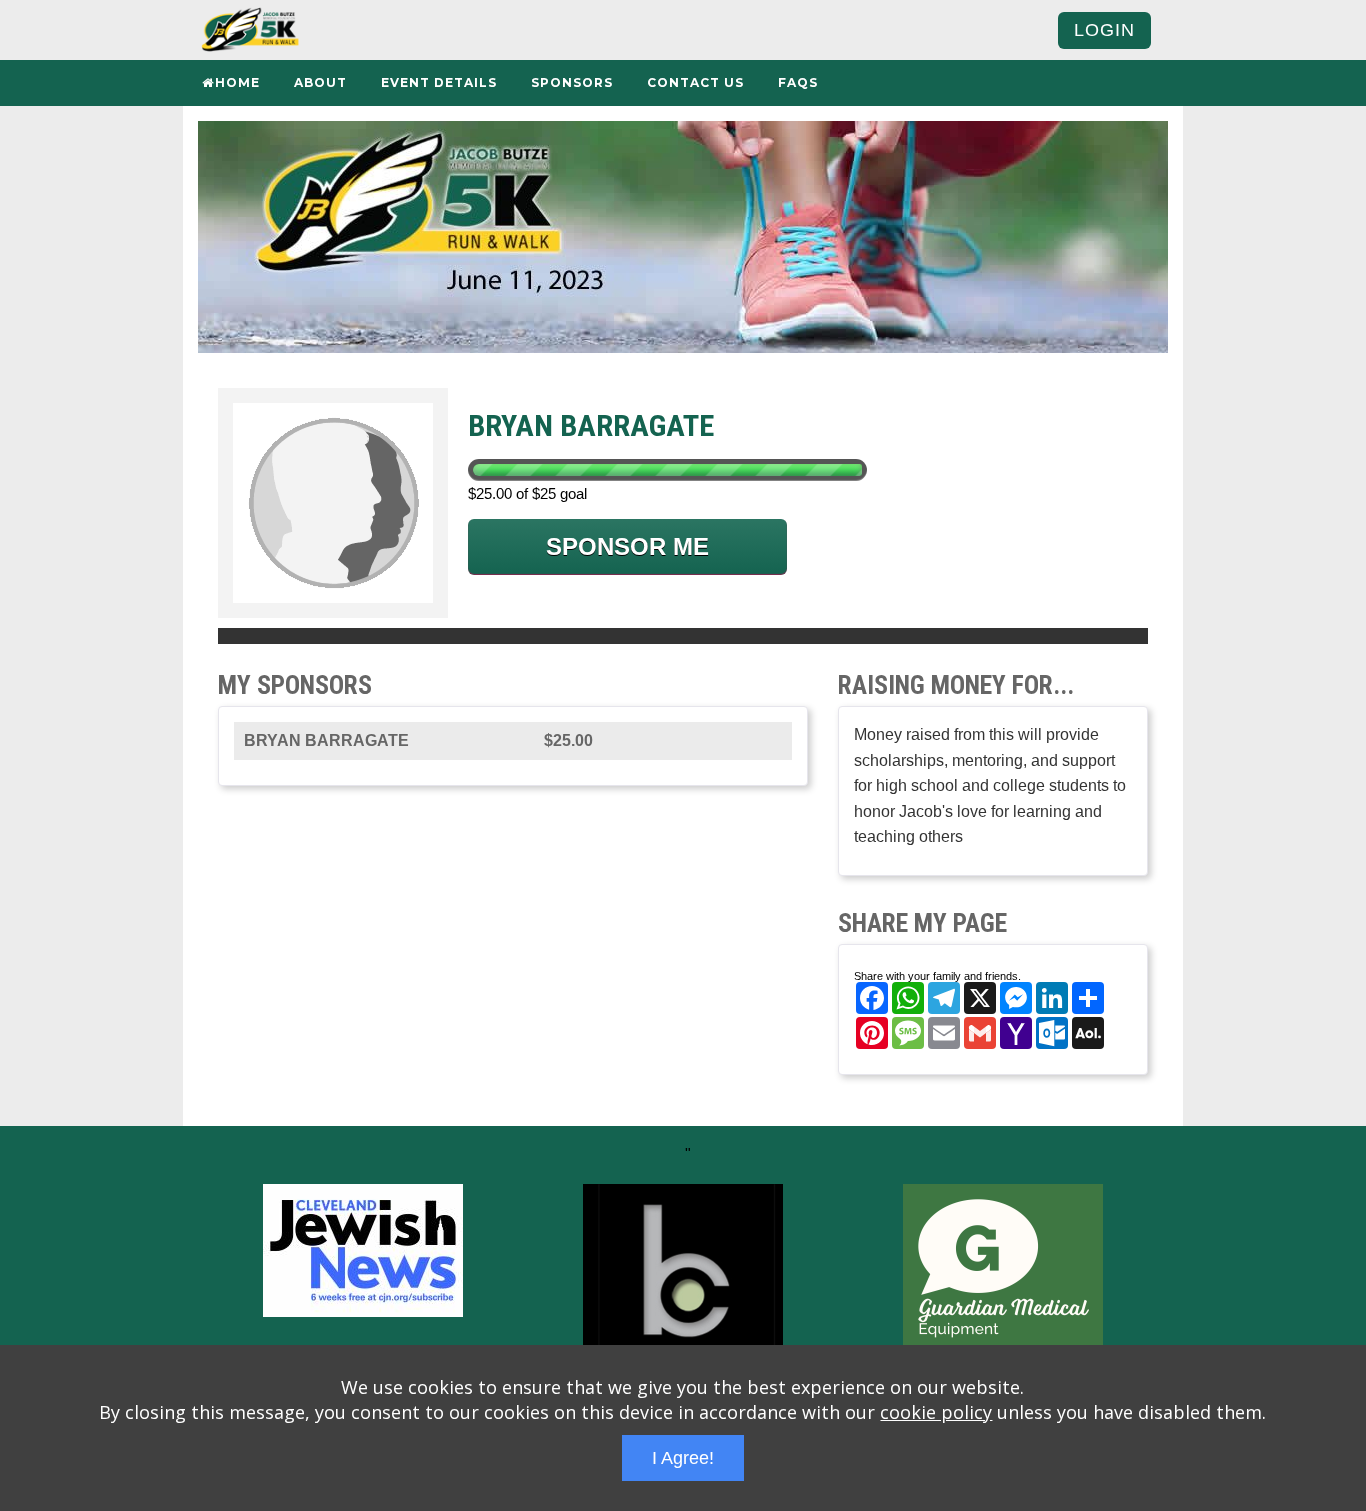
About (320, 82)
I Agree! (683, 1458)
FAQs (798, 82)
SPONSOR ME (627, 546)
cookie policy (936, 1412)
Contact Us (695, 82)
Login (1104, 30)
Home (237, 82)
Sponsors (572, 82)
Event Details (439, 82)
